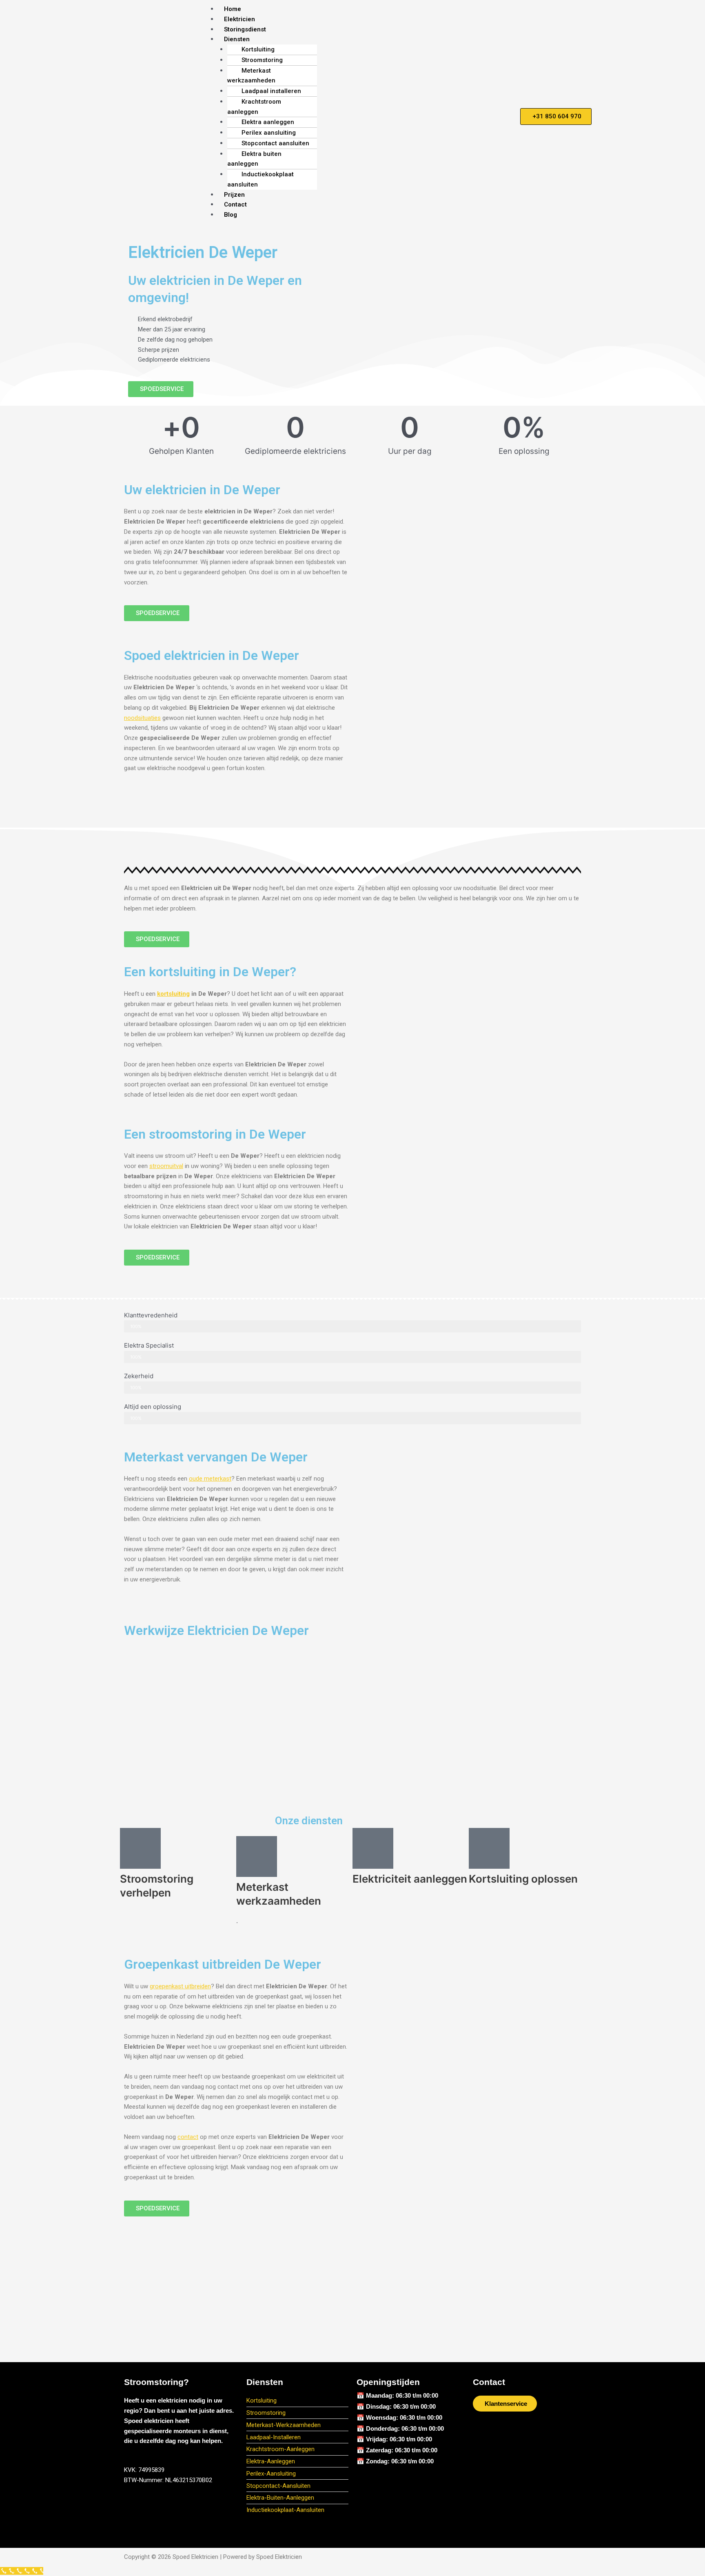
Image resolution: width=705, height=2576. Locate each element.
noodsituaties (142, 718)
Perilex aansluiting (269, 133)
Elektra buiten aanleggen (254, 159)
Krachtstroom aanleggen (254, 107)
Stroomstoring (262, 60)
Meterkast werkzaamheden (251, 76)
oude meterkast (210, 1479)
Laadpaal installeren (271, 91)
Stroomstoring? (156, 2382)
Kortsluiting (258, 49)
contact (188, 2137)
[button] (356, 39)
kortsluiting (173, 994)
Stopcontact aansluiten (275, 143)
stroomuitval (166, 1166)
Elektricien (239, 19)
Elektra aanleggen (268, 122)
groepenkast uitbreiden (180, 1986)
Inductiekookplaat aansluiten (260, 179)
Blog (231, 215)
